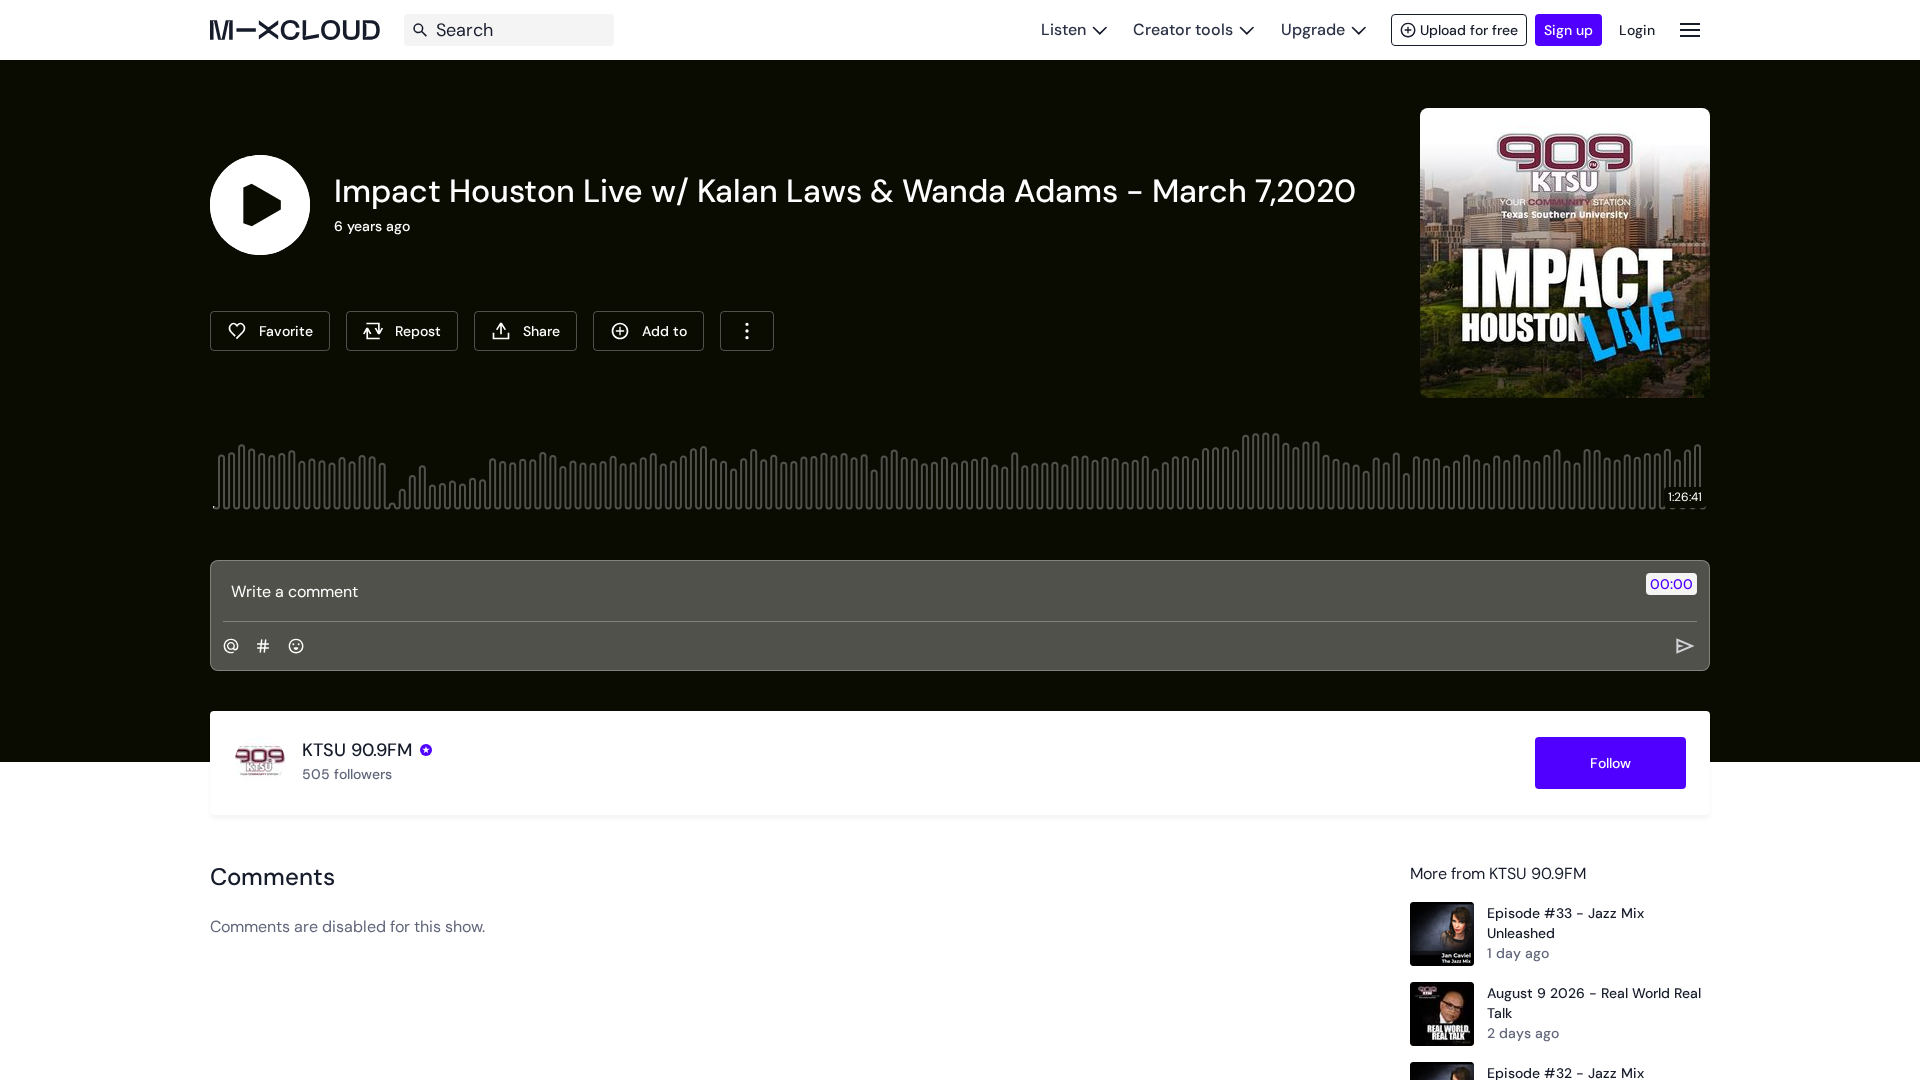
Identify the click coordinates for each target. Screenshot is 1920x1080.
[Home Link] (295, 30)
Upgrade (1313, 29)
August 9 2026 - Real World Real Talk (1594, 1003)
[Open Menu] (1690, 29)
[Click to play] (260, 205)
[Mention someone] (231, 646)
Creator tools (1183, 29)
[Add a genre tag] (263, 646)
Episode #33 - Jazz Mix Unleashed (1565, 923)
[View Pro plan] (426, 750)
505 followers (347, 774)
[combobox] (747, 331)
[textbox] (926, 591)
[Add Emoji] (296, 646)
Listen (1063, 29)
